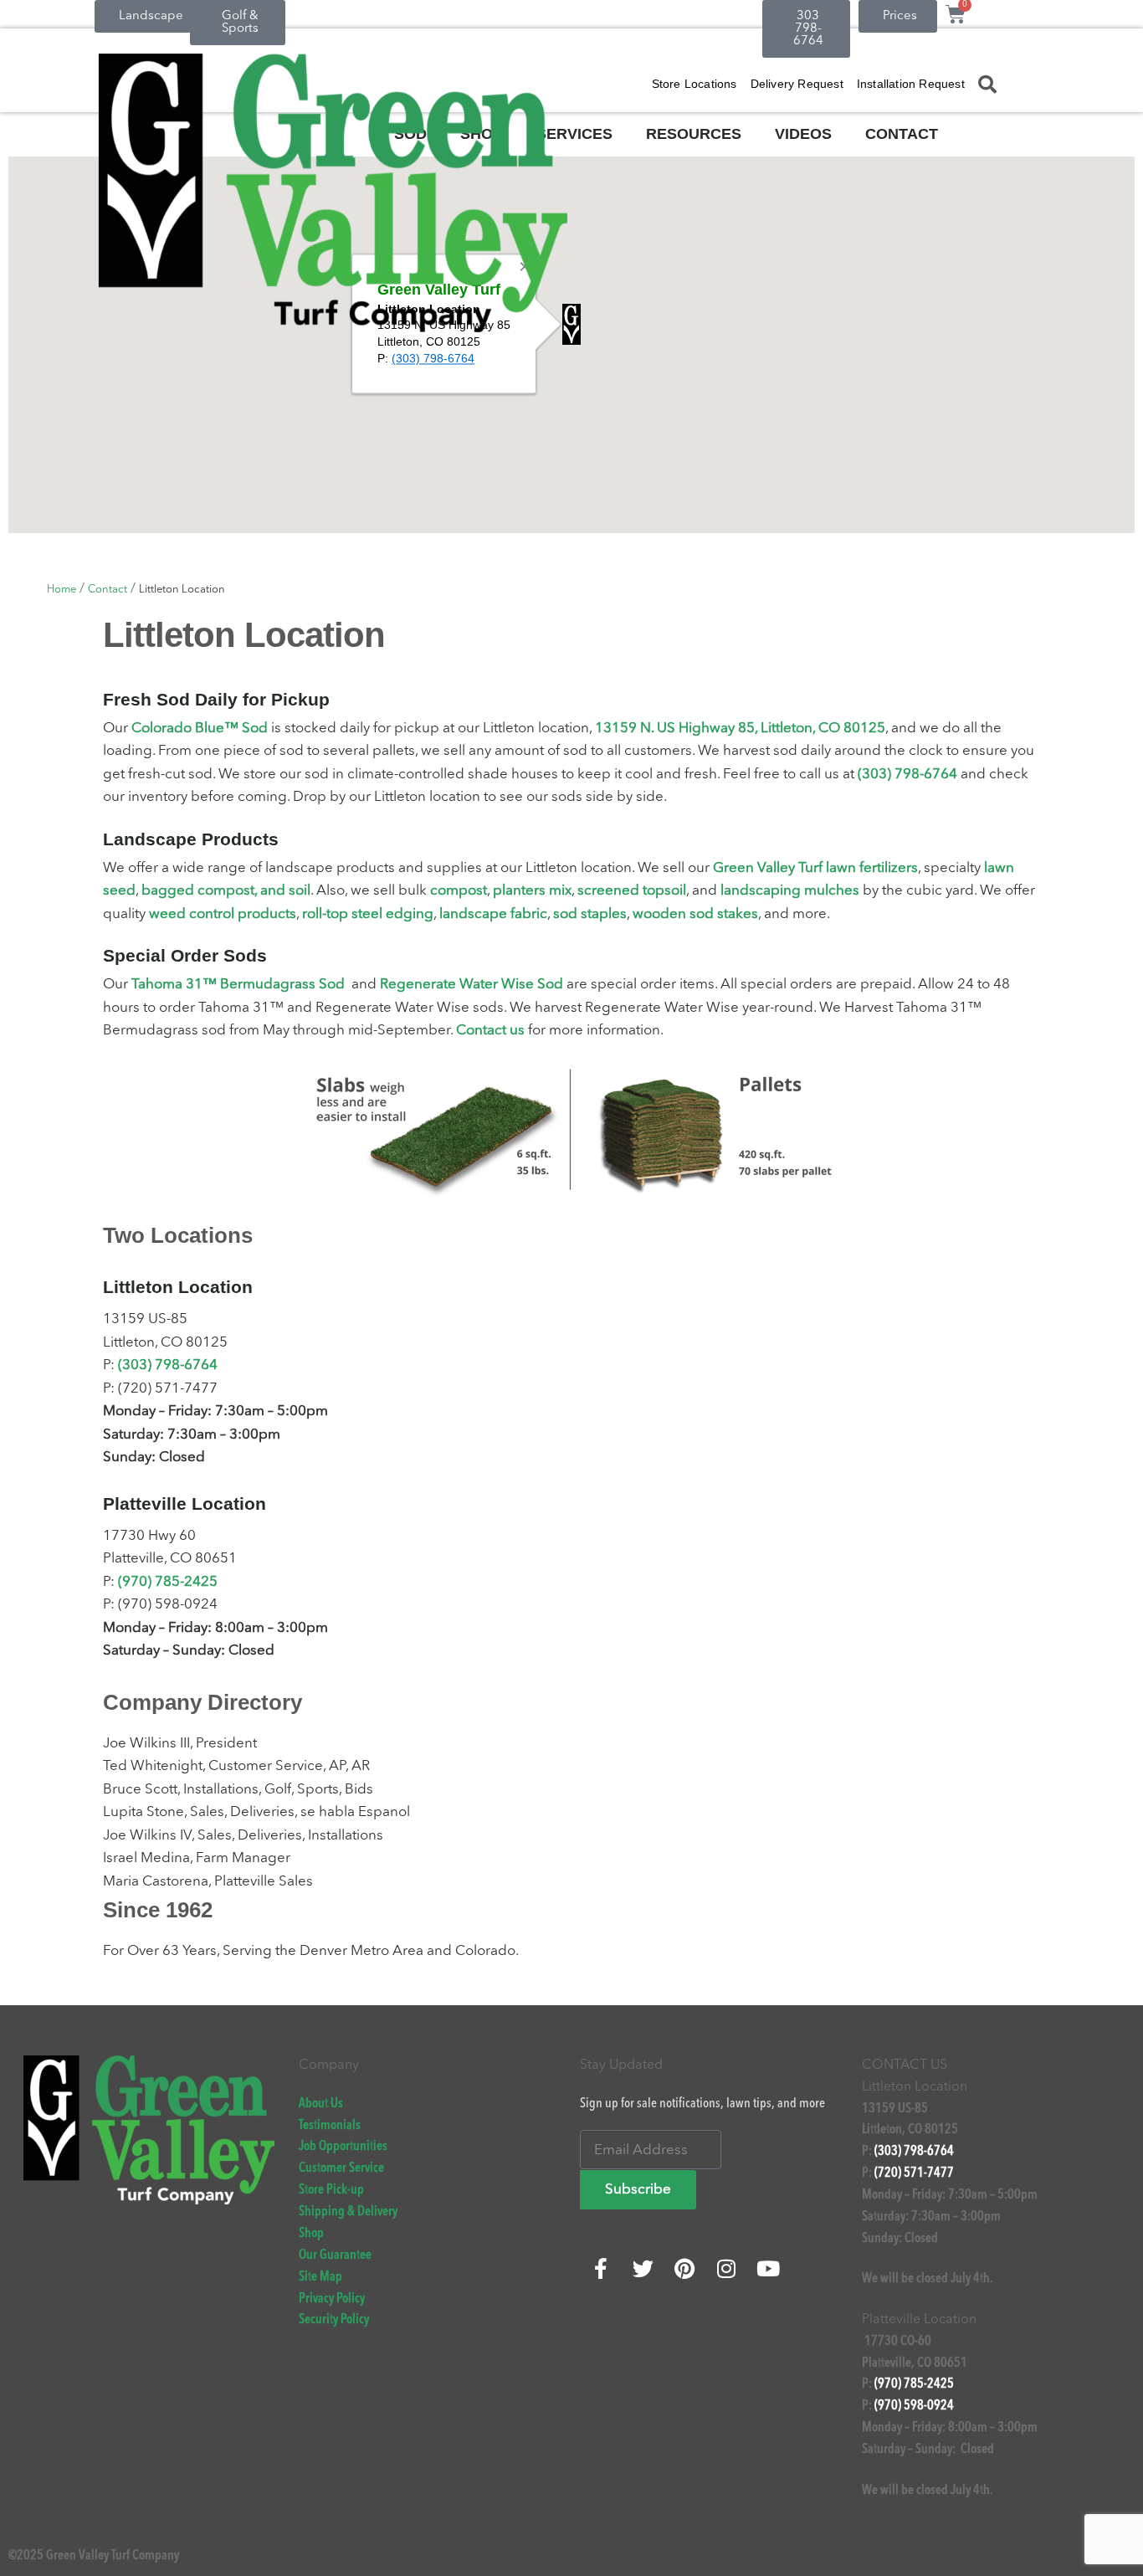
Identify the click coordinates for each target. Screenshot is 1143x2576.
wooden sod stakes (695, 914)
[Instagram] (726, 2268)
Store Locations (695, 84)
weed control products (223, 914)
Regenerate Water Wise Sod (472, 985)
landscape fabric (493, 914)
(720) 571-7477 (914, 2173)
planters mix (532, 891)
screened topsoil (632, 891)
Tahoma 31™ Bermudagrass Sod (238, 985)
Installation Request (911, 84)
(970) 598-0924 (914, 2406)
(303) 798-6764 (907, 775)
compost (459, 891)
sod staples (590, 914)
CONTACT (902, 134)
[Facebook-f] (601, 2268)
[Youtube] (768, 2268)
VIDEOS (803, 134)
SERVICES (574, 134)
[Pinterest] (684, 2268)
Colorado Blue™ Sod (200, 729)
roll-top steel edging (368, 914)
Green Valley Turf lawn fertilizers (815, 868)
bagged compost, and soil (226, 891)
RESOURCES (694, 134)
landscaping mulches (790, 891)
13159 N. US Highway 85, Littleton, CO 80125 (740, 729)
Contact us (490, 1031)
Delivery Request (797, 84)
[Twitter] (643, 2268)
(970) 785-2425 (168, 1582)
